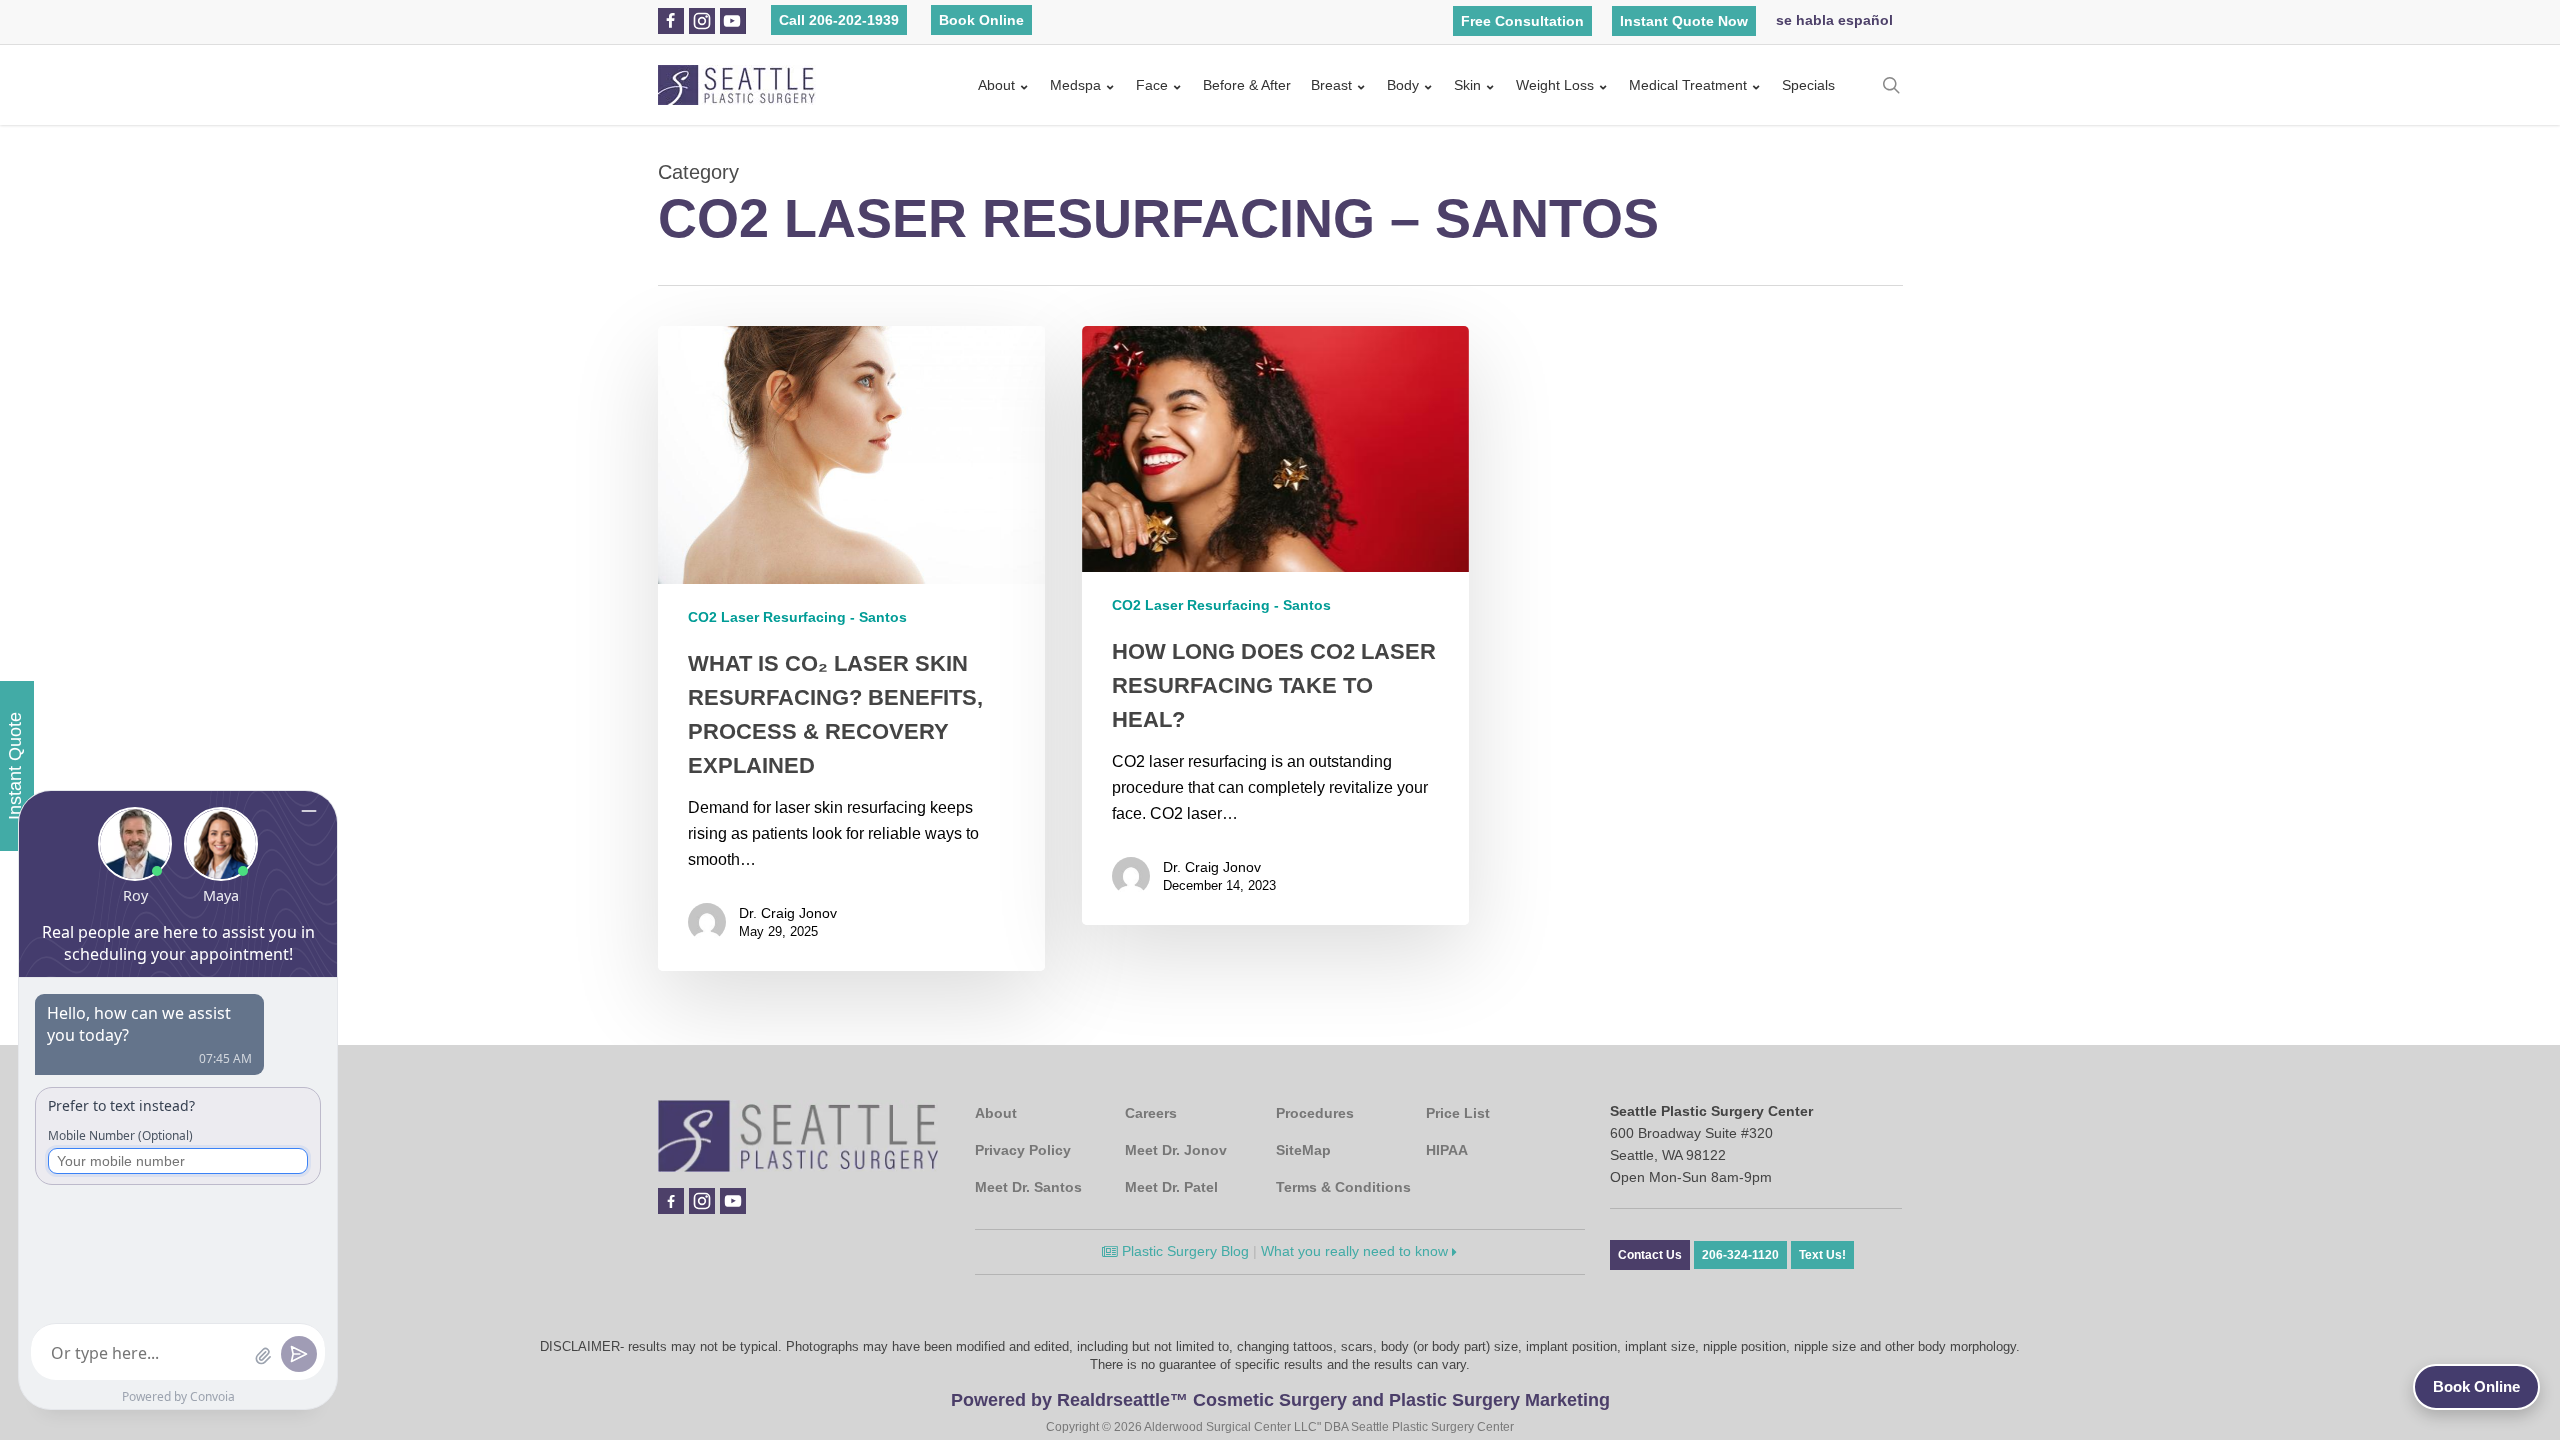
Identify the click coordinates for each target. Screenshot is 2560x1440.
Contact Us (1650, 1255)
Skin (1467, 85)
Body (1403, 85)
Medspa (1075, 85)
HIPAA (1447, 1150)
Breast (1331, 85)
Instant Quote (15, 766)
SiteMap (1303, 1150)
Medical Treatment (1688, 85)
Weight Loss (1555, 85)
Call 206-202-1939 (839, 20)
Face (1152, 85)
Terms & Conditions (1343, 1187)
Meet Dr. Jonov (1176, 1150)
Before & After (1247, 85)
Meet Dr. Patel (1171, 1187)
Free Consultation (1522, 21)
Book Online (981, 20)
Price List (1458, 1113)
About (996, 85)
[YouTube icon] (732, 21)
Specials (1808, 85)
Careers (1151, 1113)
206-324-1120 (1740, 1255)
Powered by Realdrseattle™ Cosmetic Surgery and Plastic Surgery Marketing (1280, 1400)
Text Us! (1822, 1255)
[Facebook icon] (670, 21)
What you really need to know (1356, 1251)
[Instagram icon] (702, 21)
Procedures (1315, 1113)
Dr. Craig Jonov (788, 913)
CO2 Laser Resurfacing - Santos (797, 617)
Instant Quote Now (1684, 21)
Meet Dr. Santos (1028, 1187)
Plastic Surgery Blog (1183, 1251)
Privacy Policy (1023, 1150)
